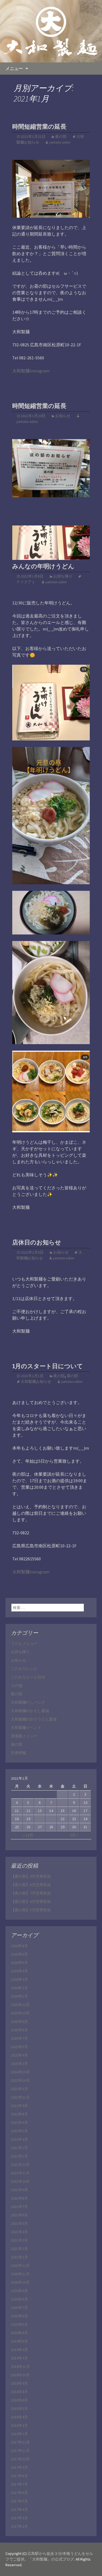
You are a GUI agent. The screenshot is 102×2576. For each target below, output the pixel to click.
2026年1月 (19, 1996)
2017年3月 (19, 2518)
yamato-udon (60, 142)
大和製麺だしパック (28, 1702)
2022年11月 (20, 2097)
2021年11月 (20, 2173)
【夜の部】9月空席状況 (31, 1876)
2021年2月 (19, 2249)
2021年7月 (19, 2207)
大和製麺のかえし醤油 (30, 1711)
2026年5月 (19, 1963)
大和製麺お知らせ (36, 1382)
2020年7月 (19, 2308)
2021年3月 (19, 2240)
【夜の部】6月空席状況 (31, 1902)
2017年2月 (19, 2526)
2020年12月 (20, 2266)
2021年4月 (19, 2232)
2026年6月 (19, 1954)
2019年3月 (19, 2358)
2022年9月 (19, 2106)
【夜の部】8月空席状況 (31, 1885)
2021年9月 (19, 2190)
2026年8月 (19, 1946)
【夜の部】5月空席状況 (31, 1910)
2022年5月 (19, 2131)
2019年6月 (19, 2341)
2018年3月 (19, 2425)
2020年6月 (19, 2316)
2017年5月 (19, 2501)
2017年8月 (19, 2476)
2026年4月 (19, 1971)
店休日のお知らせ (37, 1242)
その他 (17, 1685)
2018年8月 (19, 2392)
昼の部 (72, 1376)
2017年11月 (20, 2451)
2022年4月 (19, 2139)
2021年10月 (20, 2181)
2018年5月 (19, 2409)
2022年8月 (19, 2114)
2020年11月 (20, 2274)
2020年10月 (20, 2282)
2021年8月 (19, 2198)
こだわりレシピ (24, 1669)
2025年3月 (19, 2064)
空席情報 (18, 1753)
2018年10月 (20, 2375)
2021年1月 (19, 2257)
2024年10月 (20, 2072)
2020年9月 (19, 2291)
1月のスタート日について (48, 1366)
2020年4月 (19, 2333)
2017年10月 (20, 2459)
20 (40, 1819)
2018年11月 (20, 2366)
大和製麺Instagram (31, 371)
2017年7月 (19, 2484)
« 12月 (28, 1835)
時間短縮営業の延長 (39, 127)
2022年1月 (19, 2156)
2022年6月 (19, 2122)
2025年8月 (19, 2030)
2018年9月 (19, 2383)
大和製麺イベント (26, 1728)
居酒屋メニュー (24, 1736)
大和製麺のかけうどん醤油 (34, 1719)
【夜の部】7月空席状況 (31, 1893)
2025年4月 (19, 2055)
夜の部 (61, 137)
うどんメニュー (24, 1643)
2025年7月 (19, 2038)
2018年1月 (19, 2434)
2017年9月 (19, 2467)
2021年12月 (20, 2165)
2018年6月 (19, 2400)
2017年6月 (19, 2493)
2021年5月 (19, 2223)
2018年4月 (19, 2417)
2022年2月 (19, 2148)
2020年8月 (19, 2299)
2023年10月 (20, 2080)
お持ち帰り (63, 576)
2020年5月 (19, 2324)
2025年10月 (20, 2013)
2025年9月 (19, 2021)
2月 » (74, 1835)
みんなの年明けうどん (43, 566)
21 (51, 1819)
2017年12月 (20, 2442)
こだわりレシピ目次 (28, 1677)
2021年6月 (19, 2215)
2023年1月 (19, 2089)
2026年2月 (19, 1988)
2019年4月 (19, 2350)
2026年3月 (19, 1979)
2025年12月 (20, 2005)
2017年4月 (19, 2510)
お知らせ (63, 416)
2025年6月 (19, 2047)
